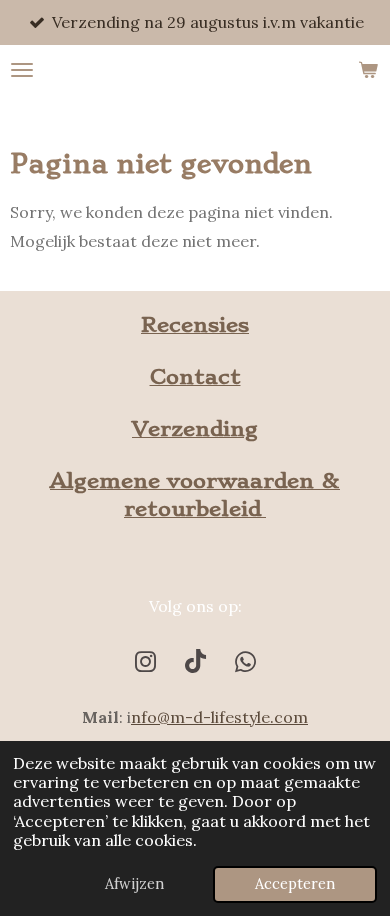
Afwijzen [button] (134, 884)
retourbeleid (195, 508)
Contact (195, 376)
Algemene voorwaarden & (195, 480)
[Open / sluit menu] (22, 70)
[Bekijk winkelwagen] (368, 70)
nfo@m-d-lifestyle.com (219, 717)
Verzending (195, 428)
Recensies (195, 324)
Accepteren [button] (295, 884)
